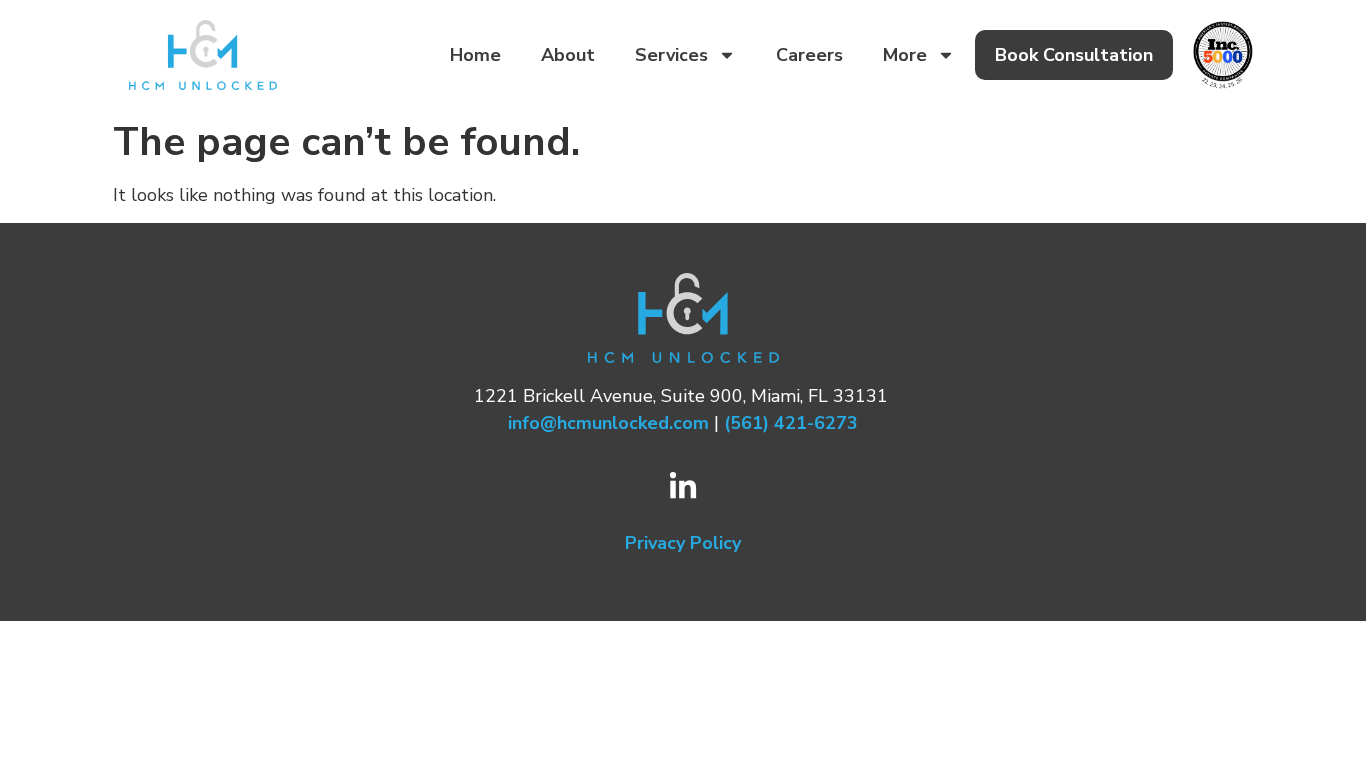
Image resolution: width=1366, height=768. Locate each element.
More (905, 55)
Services (671, 55)
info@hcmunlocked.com (608, 423)
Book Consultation (1074, 55)
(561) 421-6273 (791, 423)
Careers (809, 55)
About (568, 55)
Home (475, 55)
